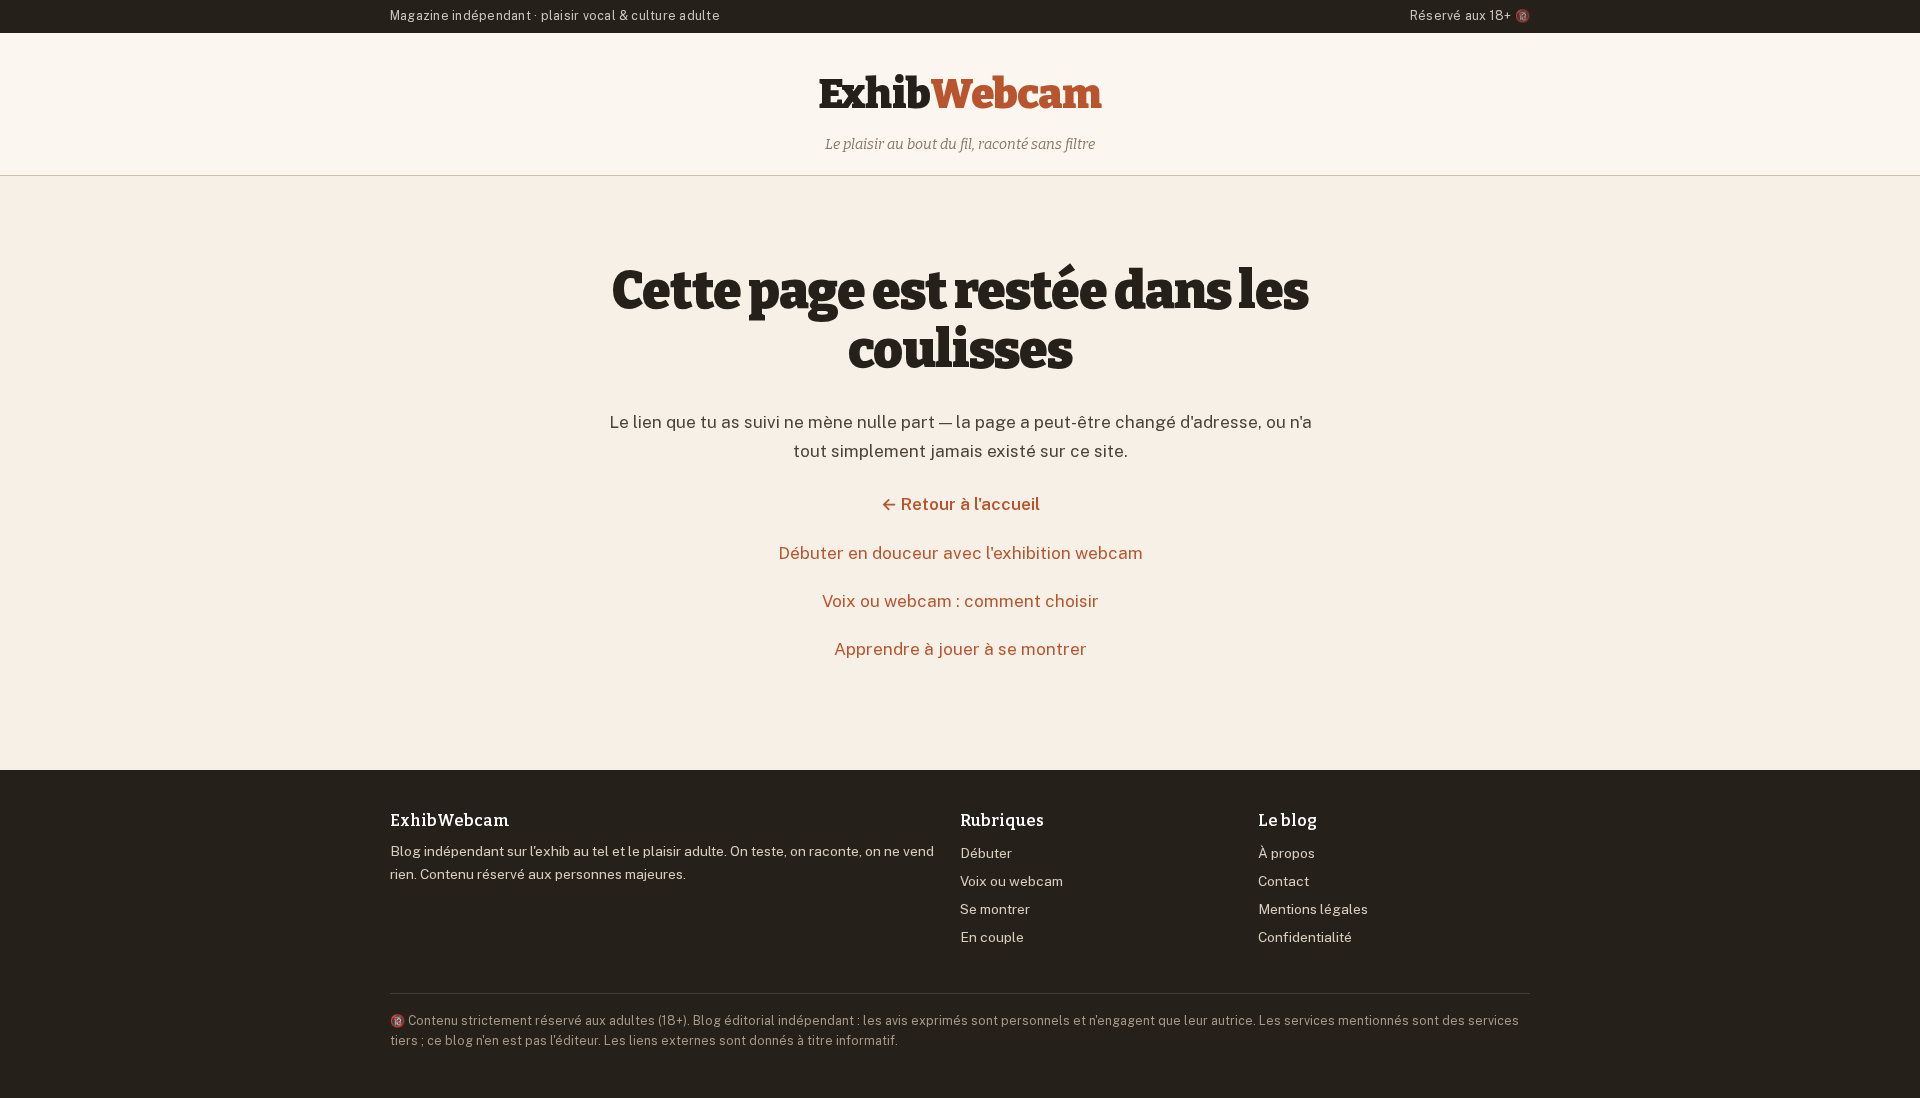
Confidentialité (1305, 937)
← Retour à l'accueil (960, 504)
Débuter (986, 853)
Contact (1283, 881)
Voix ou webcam (1011, 881)
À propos (1286, 853)
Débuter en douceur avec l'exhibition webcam (960, 553)
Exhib (960, 94)
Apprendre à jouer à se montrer (960, 649)
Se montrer (995, 909)
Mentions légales (1313, 909)
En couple (992, 937)
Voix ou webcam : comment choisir (960, 601)
